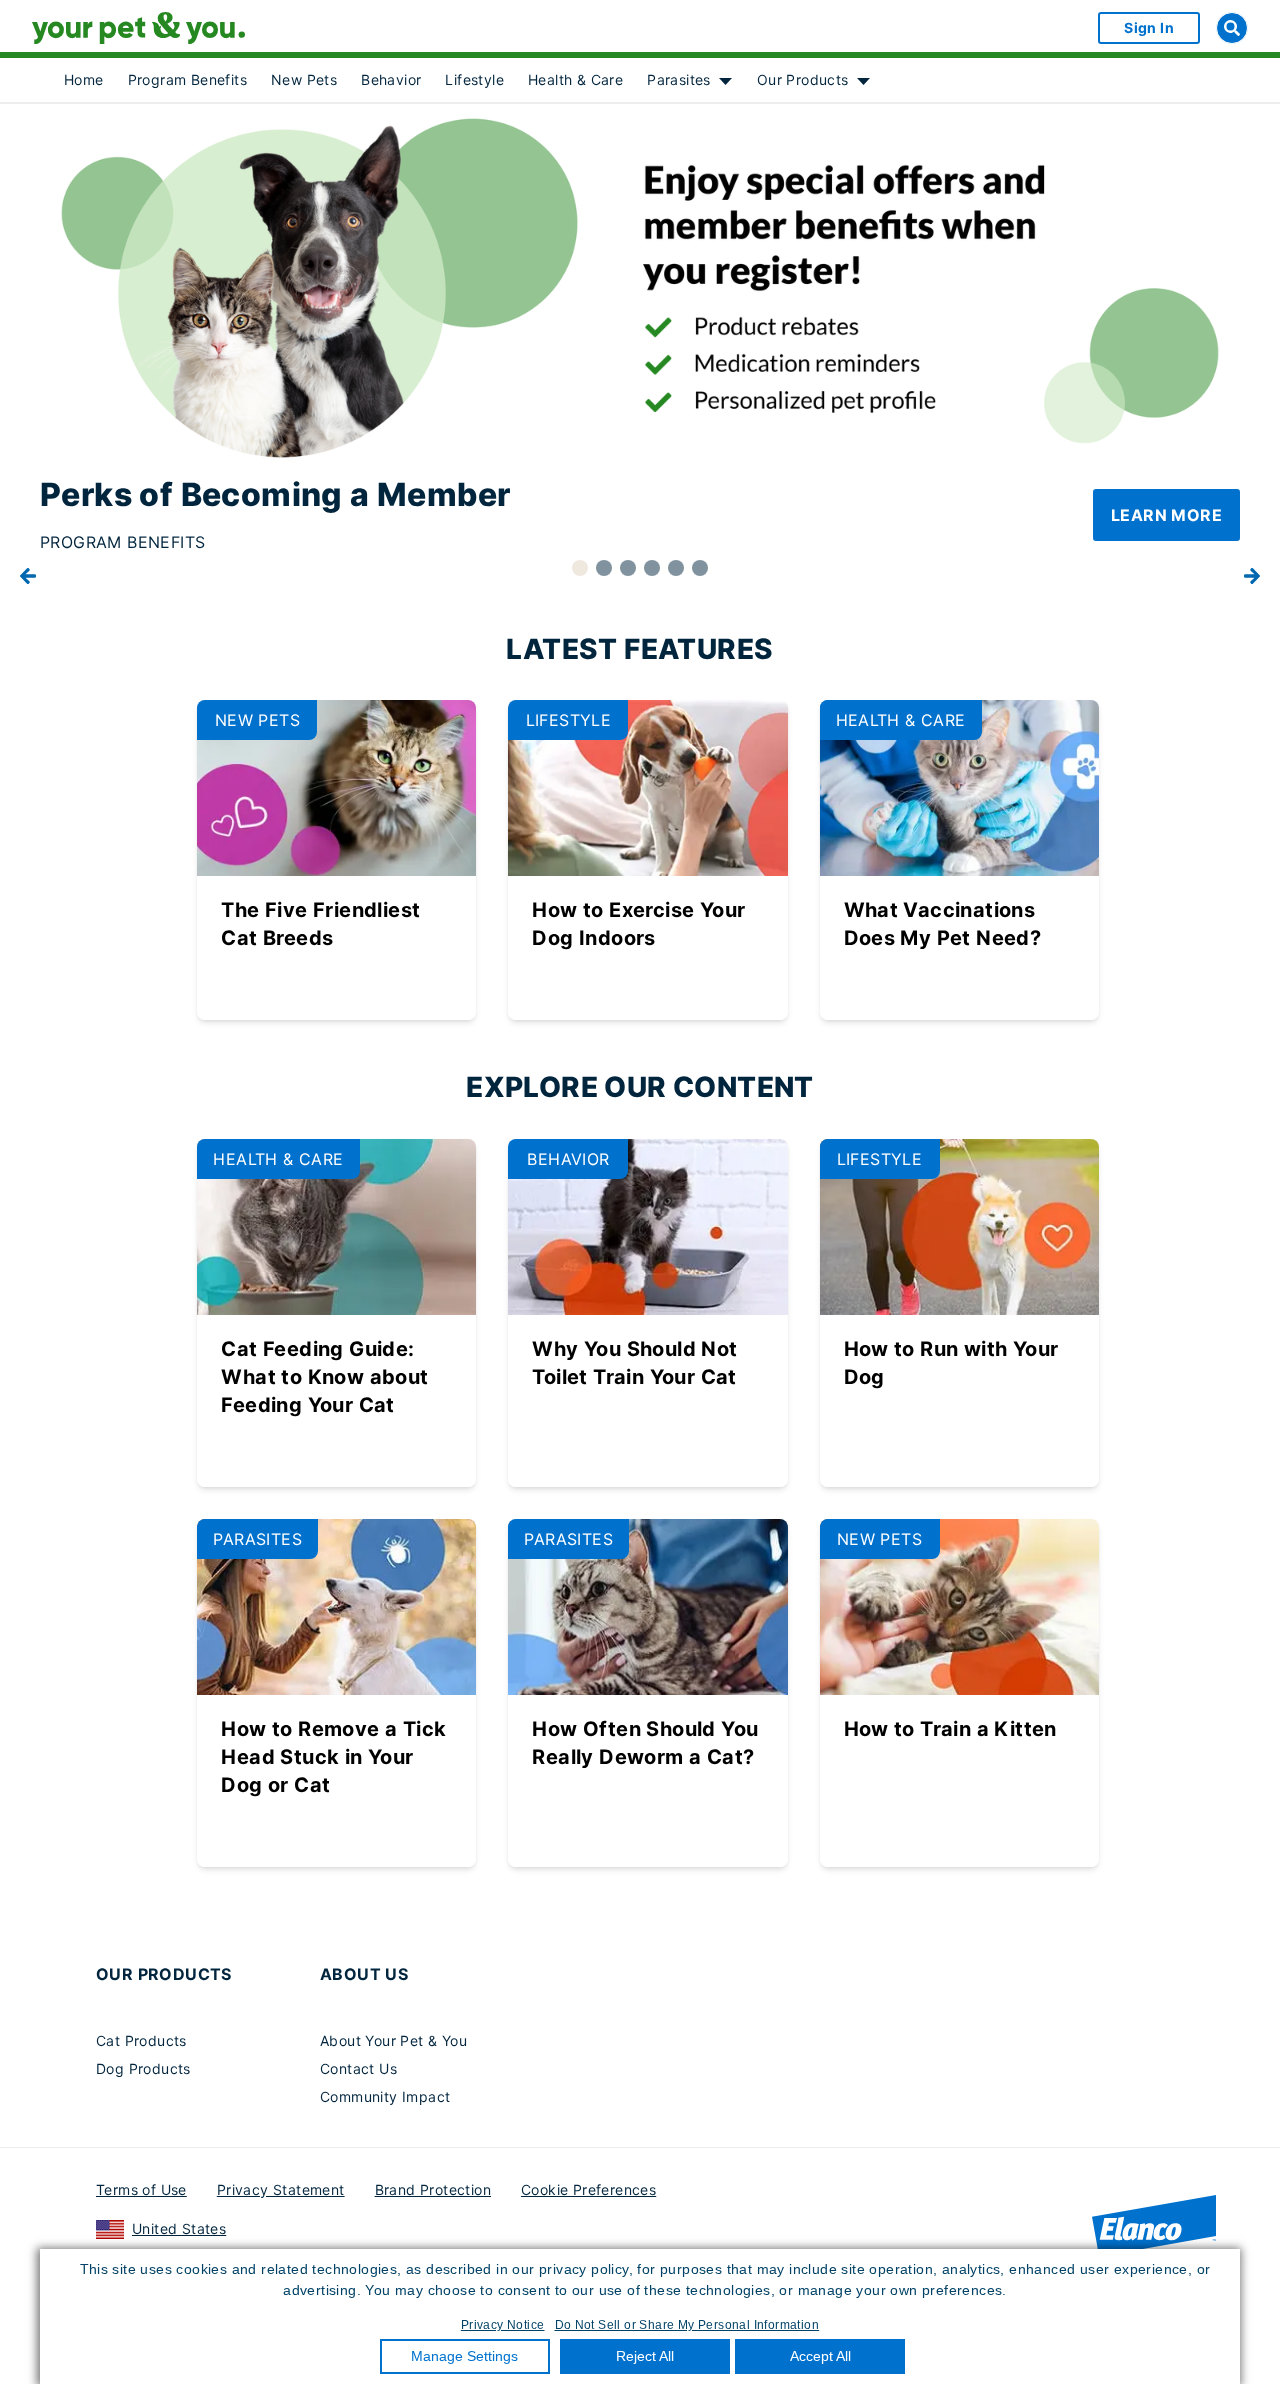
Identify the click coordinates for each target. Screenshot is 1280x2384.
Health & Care (575, 79)
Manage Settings (464, 2356)
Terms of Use (141, 2189)
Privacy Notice (503, 2325)
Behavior (391, 79)
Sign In (1149, 27)
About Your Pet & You (393, 2040)
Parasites (679, 79)
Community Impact (385, 2096)
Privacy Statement (281, 2189)
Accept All (820, 2356)
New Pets (304, 79)
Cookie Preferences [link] (588, 2189)
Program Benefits (187, 79)
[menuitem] (84, 80)
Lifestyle (474, 79)
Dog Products (143, 2068)
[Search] (1232, 28)
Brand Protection (433, 2189)
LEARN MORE (1166, 515)
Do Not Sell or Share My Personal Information (687, 2325)
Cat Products (141, 2040)
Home (84, 79)
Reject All (645, 2356)
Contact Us (358, 2068)
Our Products (803, 79)
